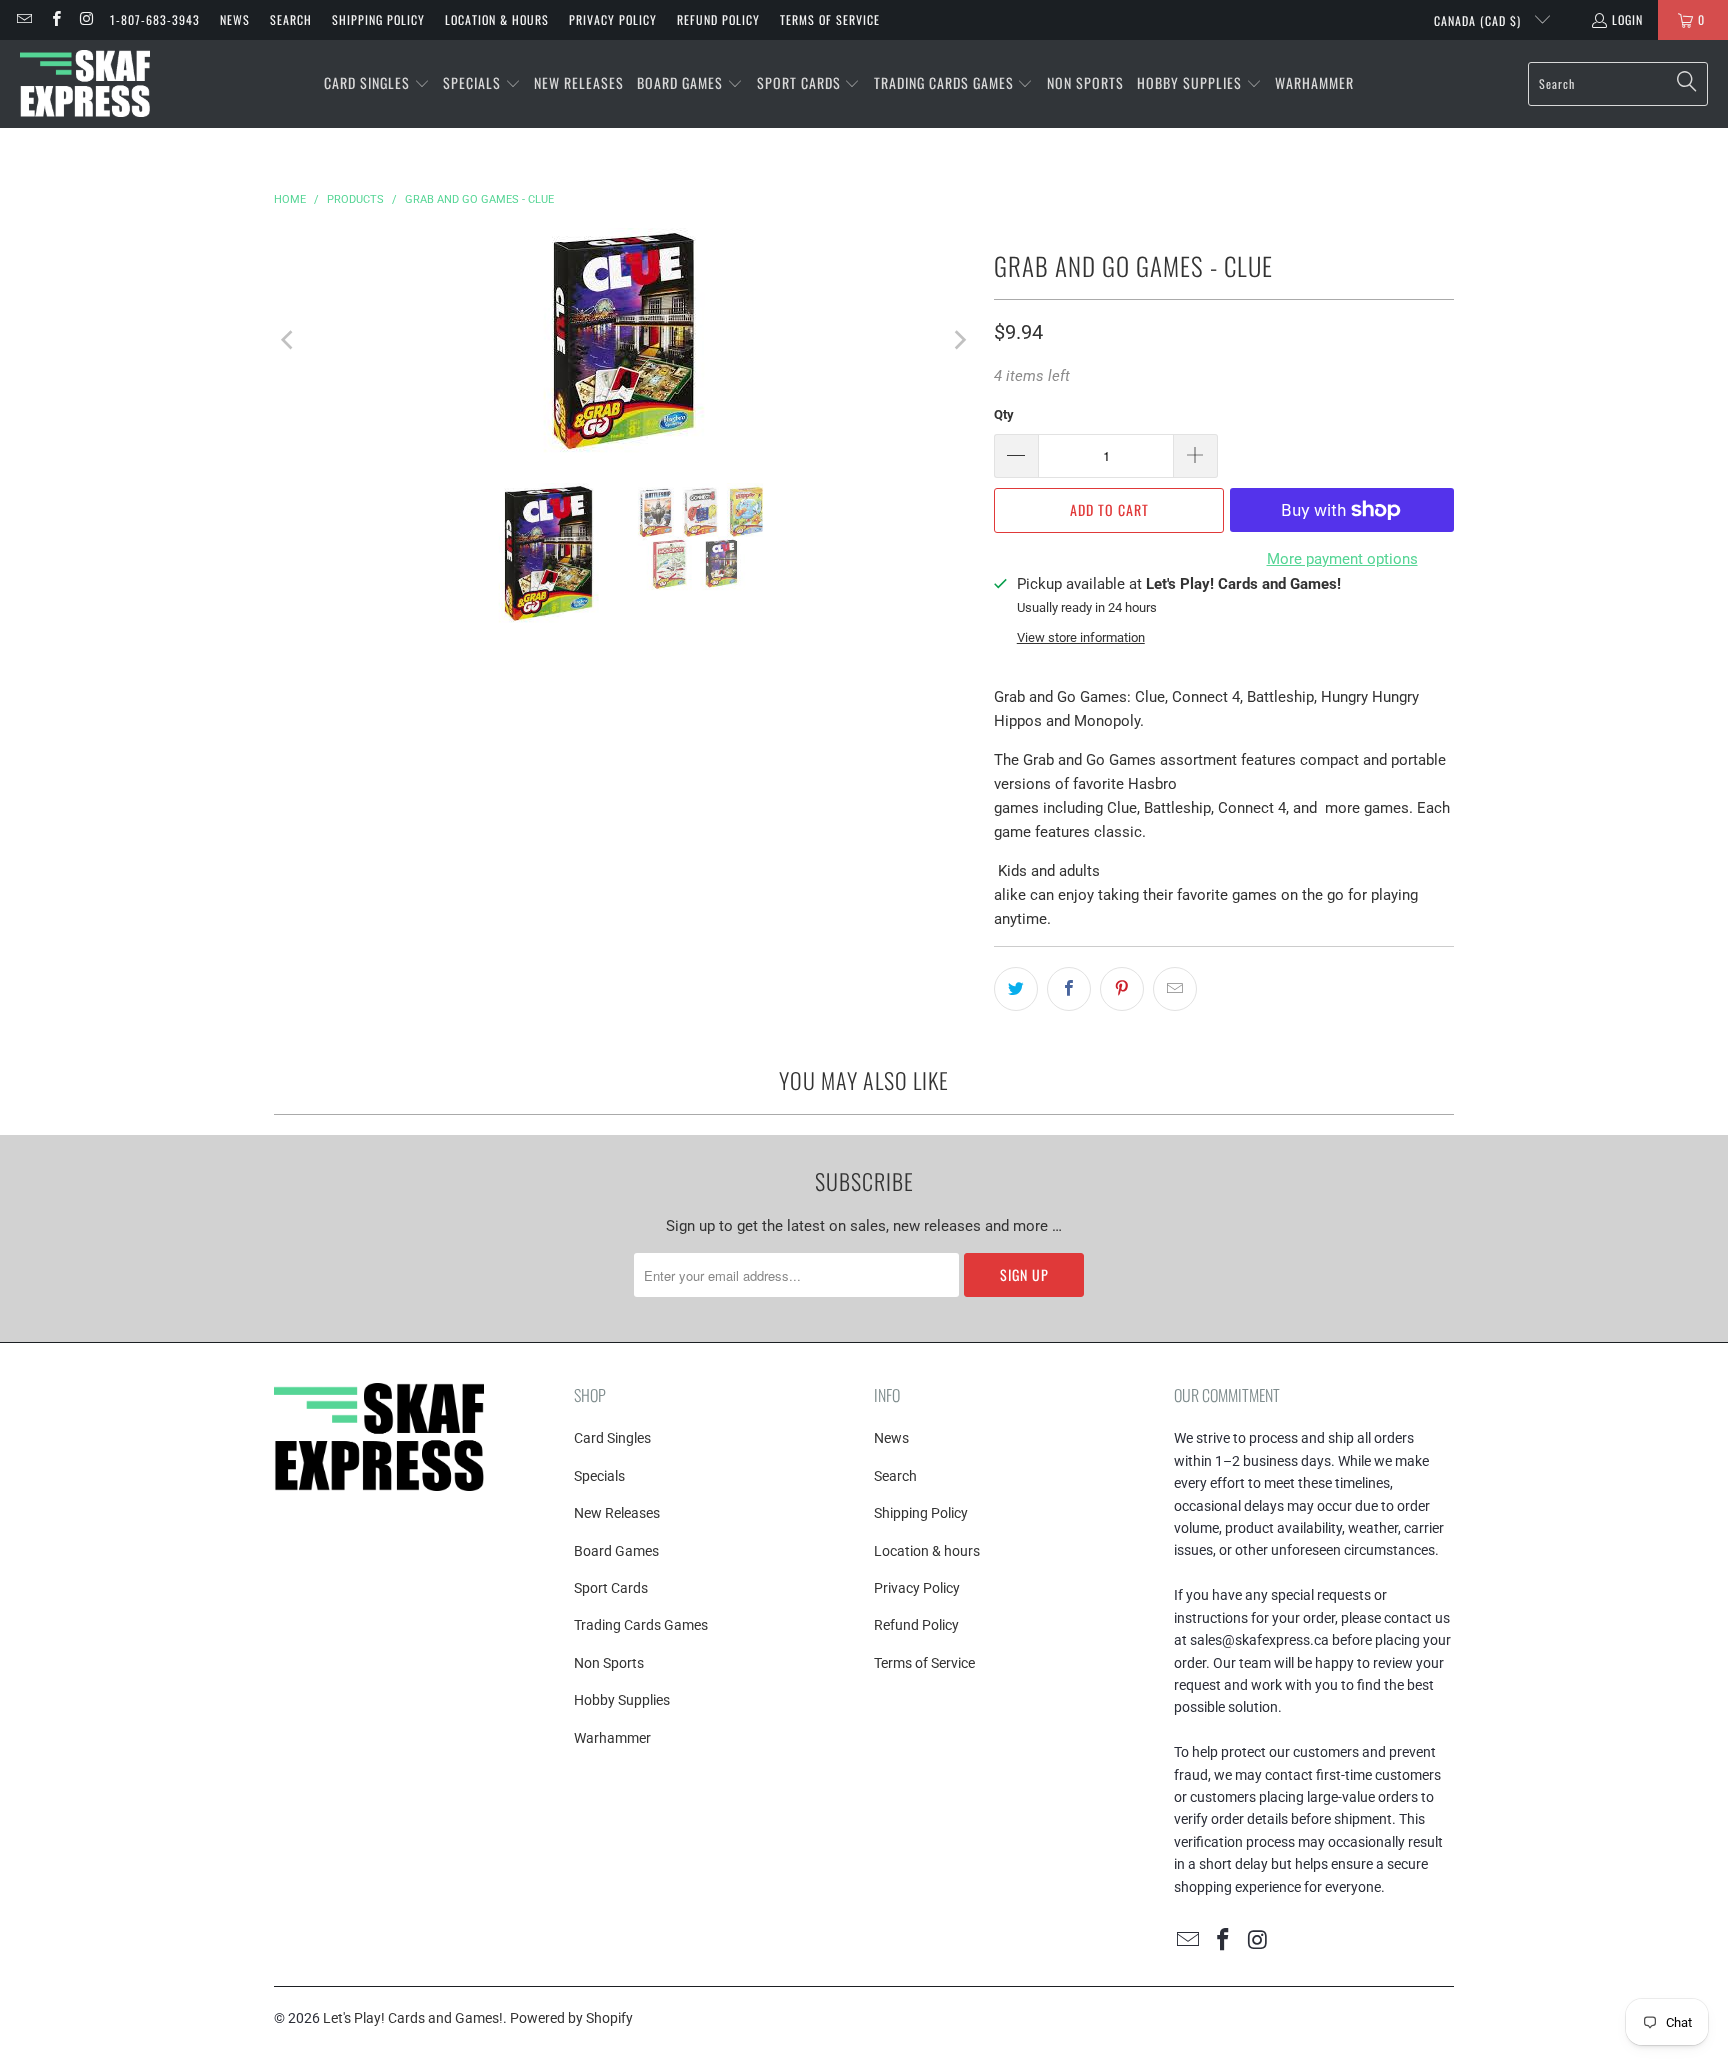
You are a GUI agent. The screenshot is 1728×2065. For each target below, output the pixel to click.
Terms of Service (830, 19)
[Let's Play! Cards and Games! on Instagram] (86, 19)
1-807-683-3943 (155, 19)
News (235, 19)
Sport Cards (611, 1588)
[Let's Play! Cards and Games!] (85, 84)
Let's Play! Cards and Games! (413, 2018)
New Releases (617, 1513)
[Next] (959, 340)
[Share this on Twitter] (1016, 989)
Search (291, 19)
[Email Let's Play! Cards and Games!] (23, 19)
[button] (377, 84)
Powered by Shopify (571, 2018)
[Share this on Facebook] (1069, 989)
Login (1627, 19)
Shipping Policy (378, 19)
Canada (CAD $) (1479, 20)
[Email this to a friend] (1175, 989)
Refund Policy (718, 19)
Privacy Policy (613, 19)
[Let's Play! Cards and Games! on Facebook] (54, 19)
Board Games (616, 1551)
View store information (1081, 637)
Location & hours (497, 19)
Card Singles (612, 1438)
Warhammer (612, 1738)
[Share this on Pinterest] (1122, 989)
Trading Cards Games (641, 1625)
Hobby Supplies (622, 1700)
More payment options (1342, 559)
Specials (599, 1476)
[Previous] (289, 340)
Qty (1004, 414)
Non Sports (609, 1663)
